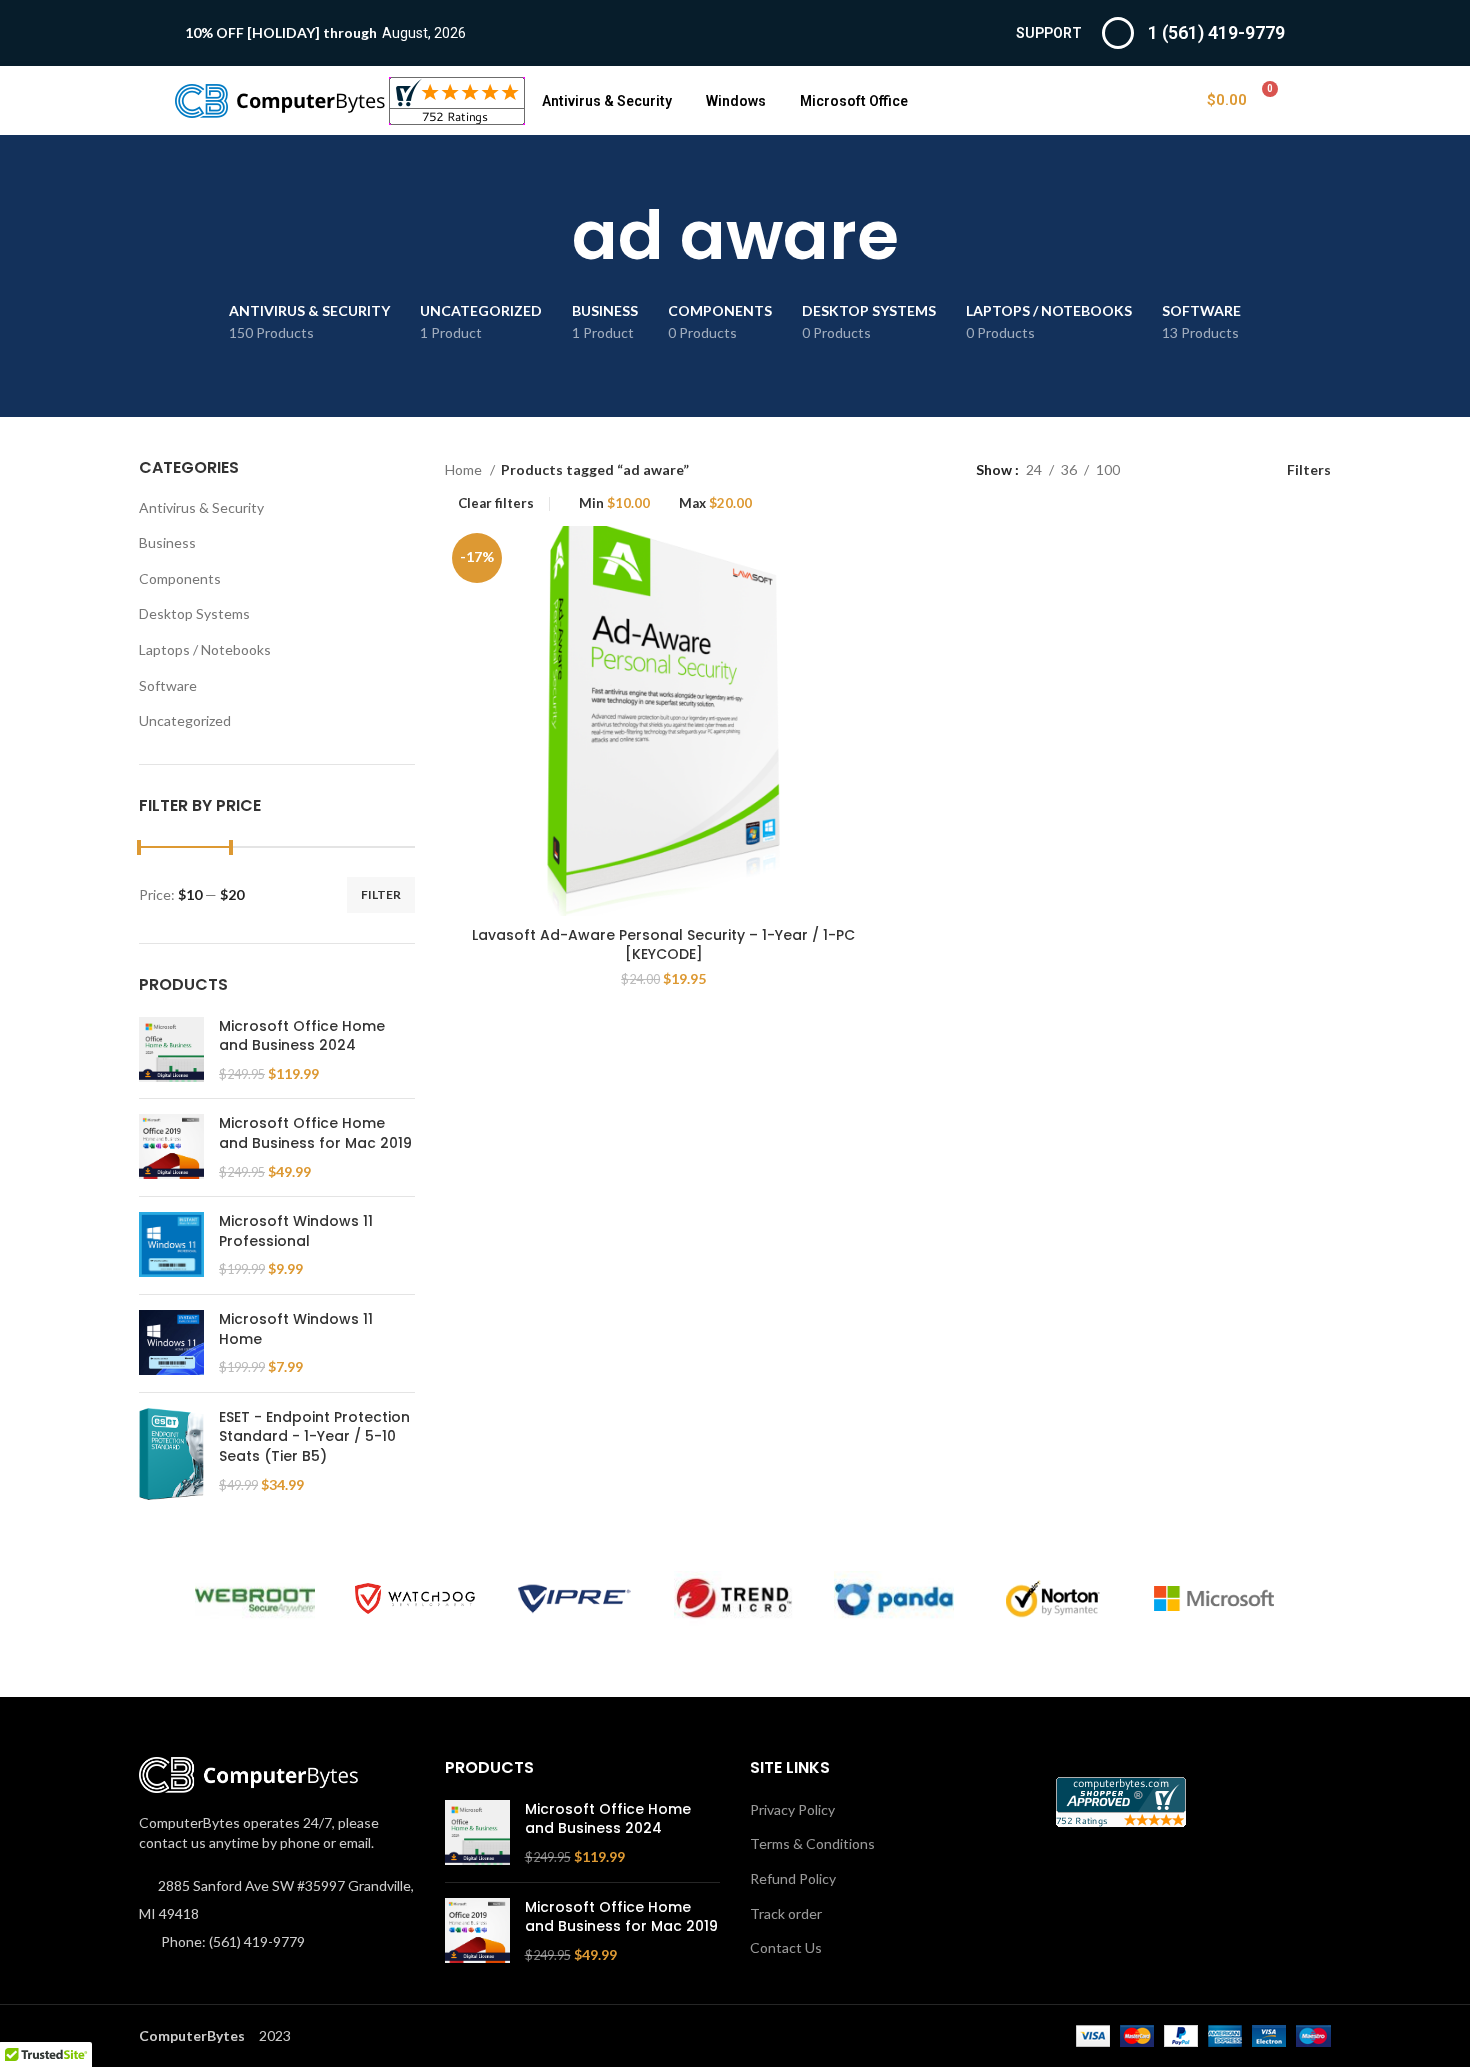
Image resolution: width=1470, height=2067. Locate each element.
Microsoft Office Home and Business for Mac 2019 (315, 1133)
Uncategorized (185, 720)
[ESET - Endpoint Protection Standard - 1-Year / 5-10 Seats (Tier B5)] (171, 1454)
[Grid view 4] (1229, 469)
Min (614, 503)
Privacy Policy (792, 1809)
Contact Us (786, 1947)
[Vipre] (575, 1599)
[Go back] (547, 236)
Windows (736, 101)
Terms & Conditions (812, 1843)
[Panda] (894, 1598)
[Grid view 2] (1166, 469)
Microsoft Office (854, 101)
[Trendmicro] (734, 1598)
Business (167, 542)
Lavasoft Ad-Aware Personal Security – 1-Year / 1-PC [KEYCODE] (663, 945)
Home (465, 469)
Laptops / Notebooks (205, 649)
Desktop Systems (194, 613)
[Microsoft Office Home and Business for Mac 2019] (171, 1147)
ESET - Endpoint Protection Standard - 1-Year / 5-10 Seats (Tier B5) (314, 1437)
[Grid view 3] (1197, 469)
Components (180, 578)
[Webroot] (255, 1598)
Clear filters (496, 503)
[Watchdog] (415, 1598)
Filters (1309, 469)
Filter (381, 894)
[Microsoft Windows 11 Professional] (171, 1245)
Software (168, 685)
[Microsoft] (1214, 1599)
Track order (786, 1913)
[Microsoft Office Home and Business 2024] (171, 1050)
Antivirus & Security (607, 101)
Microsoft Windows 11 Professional (296, 1231)
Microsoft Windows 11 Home (296, 1329)
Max (715, 503)
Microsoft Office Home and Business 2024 (302, 1036)
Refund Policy (793, 1878)
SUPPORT (1049, 33)
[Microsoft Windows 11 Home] (171, 1343)
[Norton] (1054, 1599)
